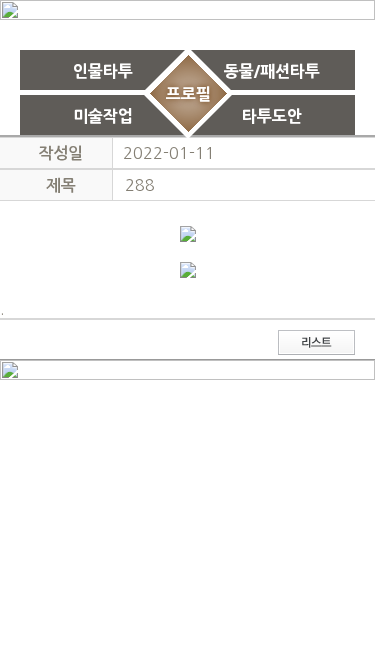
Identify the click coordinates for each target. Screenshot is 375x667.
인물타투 (103, 71)
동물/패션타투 (272, 71)
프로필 (187, 93)
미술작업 (103, 116)
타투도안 (272, 116)
